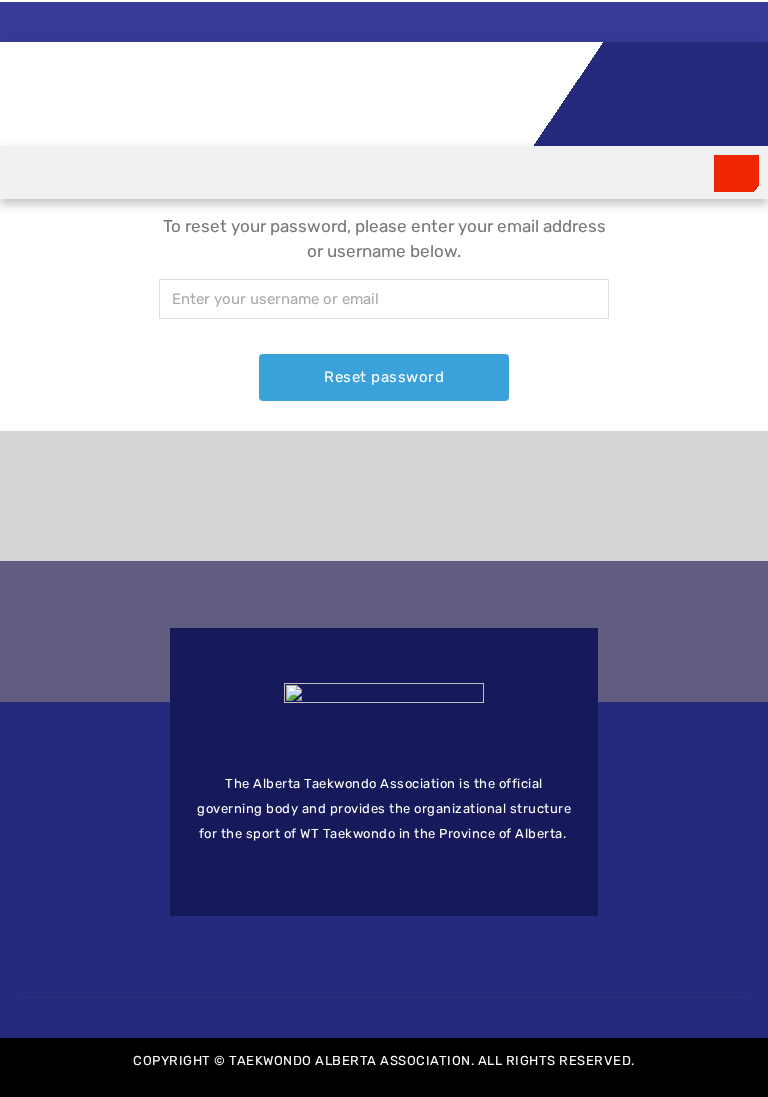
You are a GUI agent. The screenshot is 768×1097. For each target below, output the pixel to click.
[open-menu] (736, 173)
